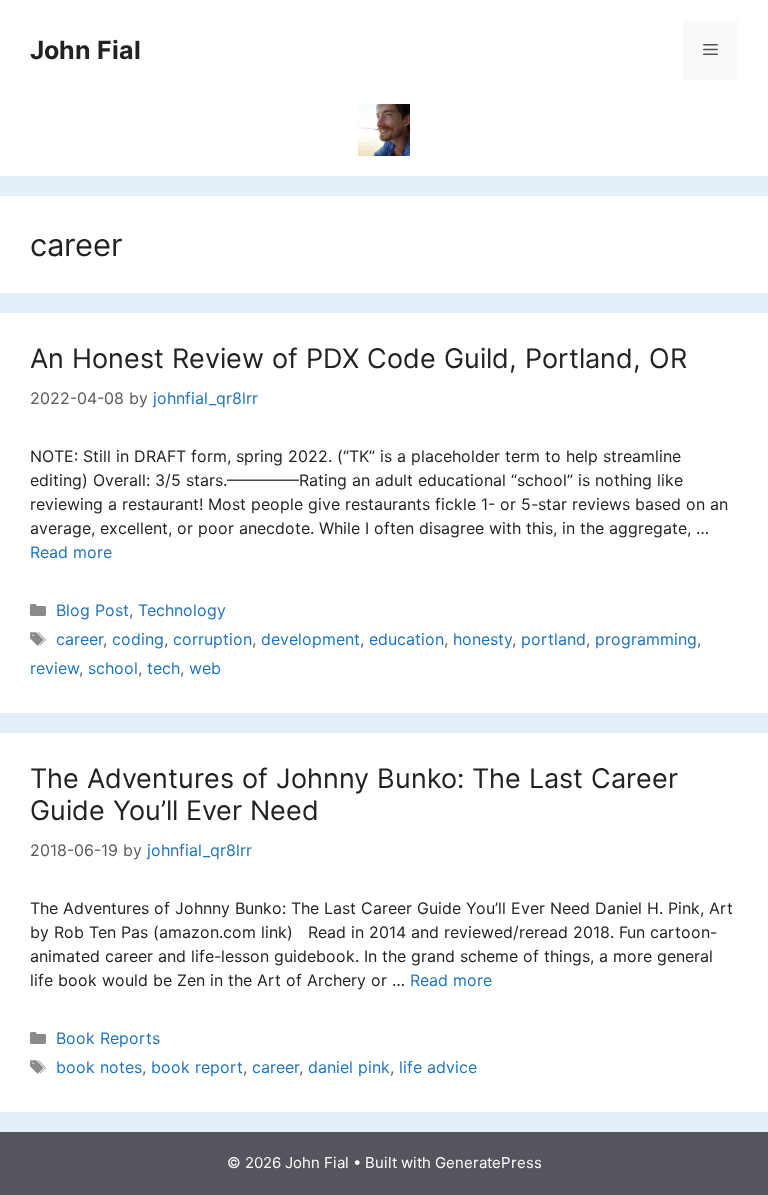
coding (138, 639)
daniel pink (349, 1067)
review (54, 668)
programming (646, 639)
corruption (212, 639)
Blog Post (92, 610)
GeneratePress (488, 1162)
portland (553, 639)
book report (197, 1067)
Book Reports (108, 1038)
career (79, 639)
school (113, 668)
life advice (438, 1067)
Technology (182, 610)
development (310, 639)
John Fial (85, 50)
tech (163, 668)
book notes (99, 1067)
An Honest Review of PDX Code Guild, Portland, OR (358, 358)
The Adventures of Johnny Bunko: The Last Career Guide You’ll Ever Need (354, 794)
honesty (482, 639)
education (406, 639)
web (205, 668)
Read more (71, 552)
